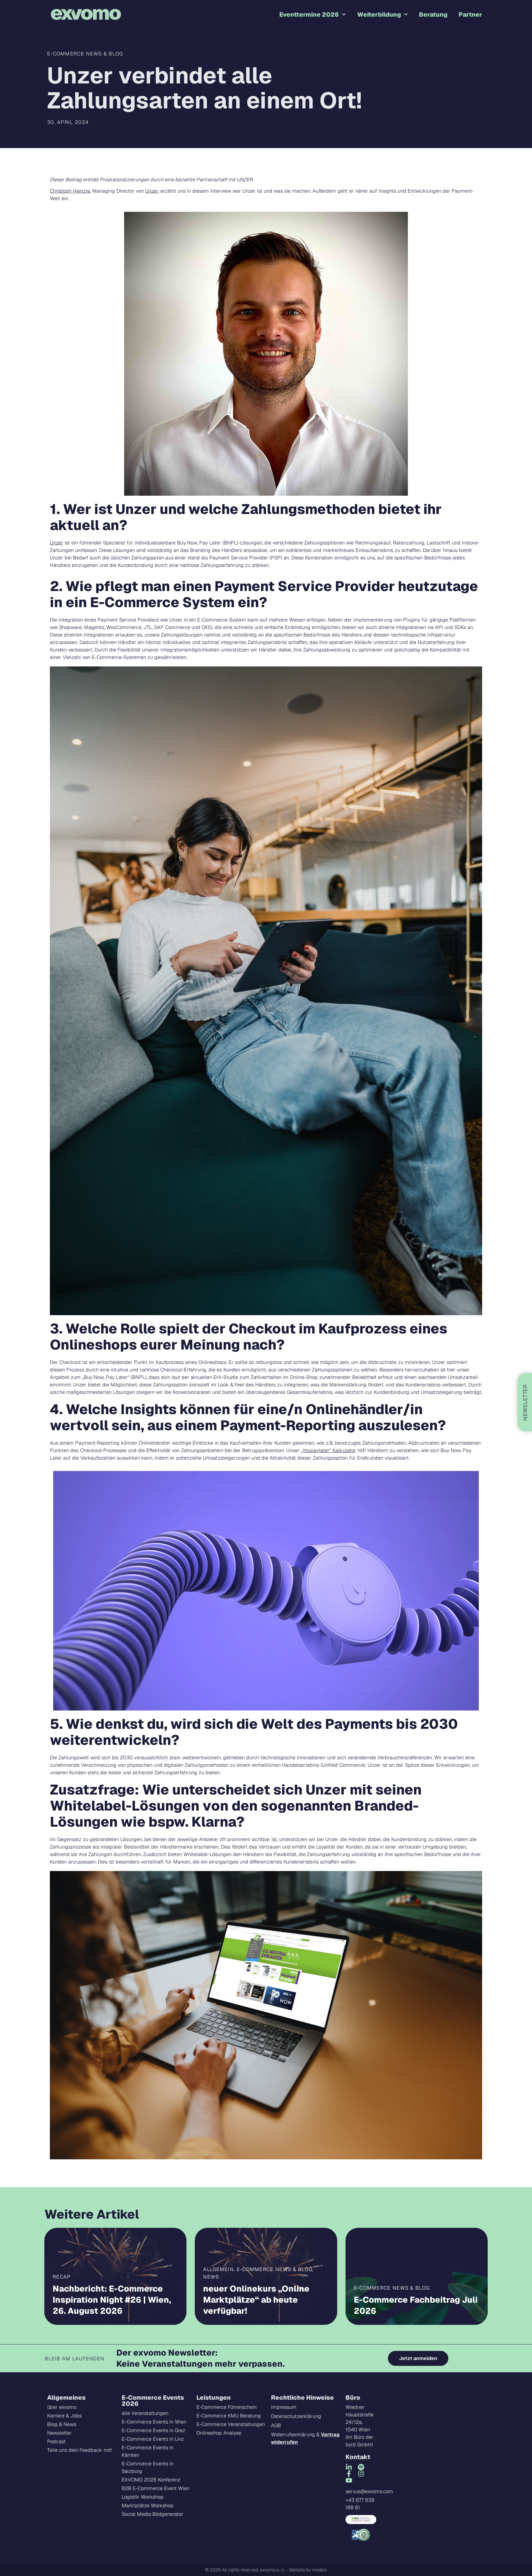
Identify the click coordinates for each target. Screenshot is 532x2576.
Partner (470, 14)
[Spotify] (361, 2467)
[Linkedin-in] (349, 2467)
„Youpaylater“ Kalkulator (328, 1450)
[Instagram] (361, 2474)
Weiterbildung (379, 14)
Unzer (152, 191)
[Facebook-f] (349, 2474)
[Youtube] (349, 2480)
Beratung (433, 14)
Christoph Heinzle (70, 191)
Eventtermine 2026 (309, 14)
